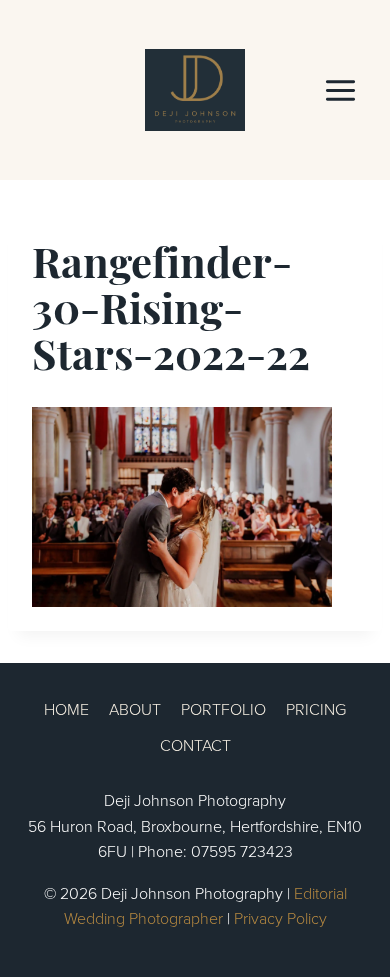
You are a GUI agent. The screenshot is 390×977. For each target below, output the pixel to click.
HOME (66, 709)
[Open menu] (340, 90)
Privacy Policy (280, 918)
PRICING (316, 709)
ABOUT (135, 709)
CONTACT (195, 745)
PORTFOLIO (223, 709)
